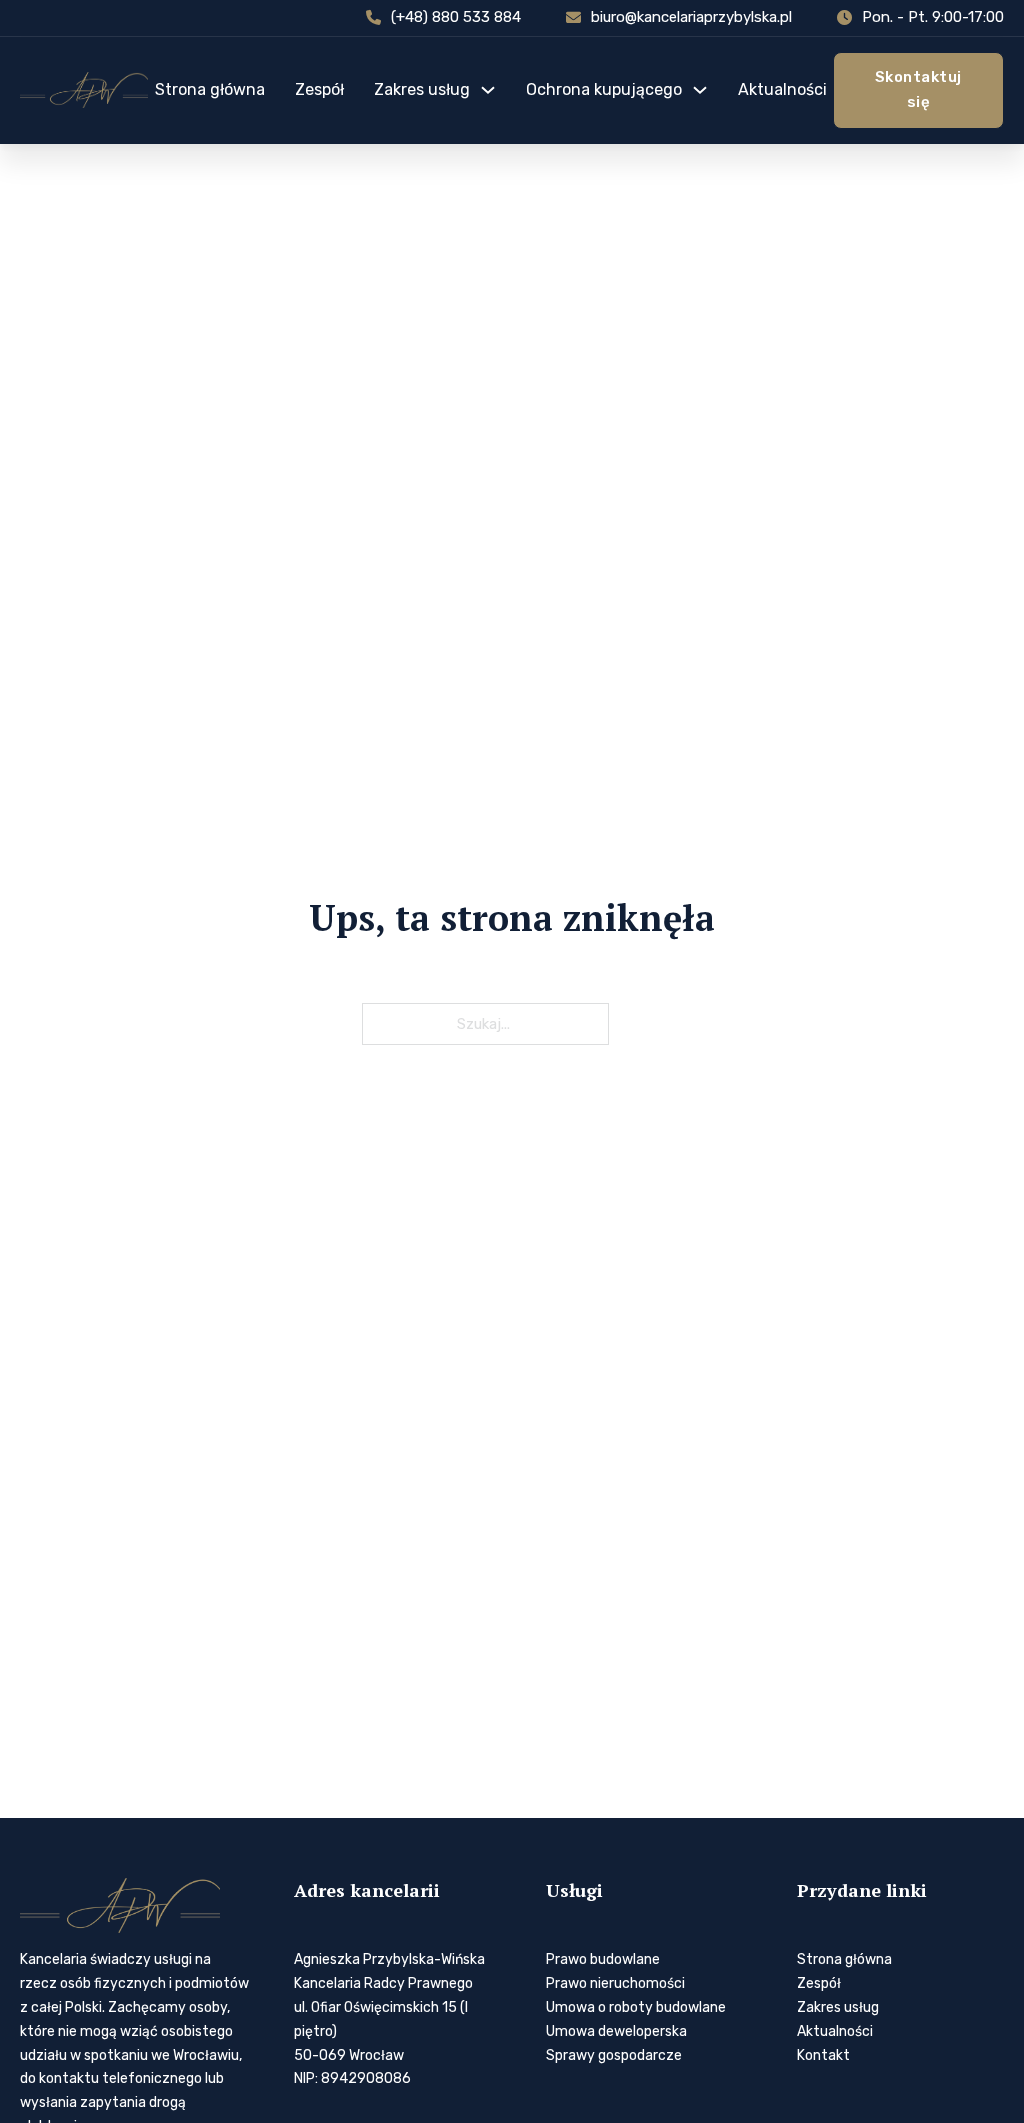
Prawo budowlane (603, 1959)
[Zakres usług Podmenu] (488, 90)
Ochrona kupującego (604, 89)
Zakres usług (422, 89)
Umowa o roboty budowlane (636, 2007)
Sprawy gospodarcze (614, 2055)
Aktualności (782, 89)
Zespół (319, 89)
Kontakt (823, 2055)
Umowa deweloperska (616, 2031)
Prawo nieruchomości (615, 1983)
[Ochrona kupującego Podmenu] (700, 90)
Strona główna (210, 89)
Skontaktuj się (918, 90)
